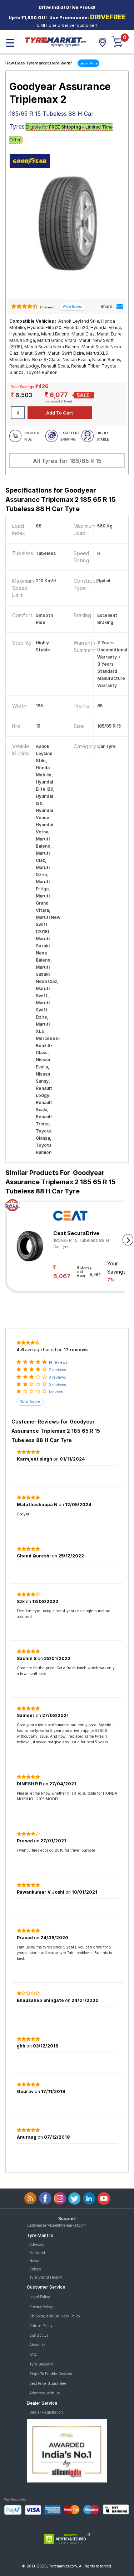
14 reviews (58, 1362)
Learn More (88, 63)
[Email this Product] (120, 306)
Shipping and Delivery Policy (55, 2316)
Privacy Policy (41, 2306)
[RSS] (31, 2198)
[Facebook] (45, 2198)
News (34, 2261)
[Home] (55, 41)
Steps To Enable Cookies (51, 2374)
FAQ (33, 2354)
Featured (37, 2253)
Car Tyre (61, 1247)
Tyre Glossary (41, 2364)
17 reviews (46, 307)
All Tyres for (67, 461)
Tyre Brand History (46, 2277)
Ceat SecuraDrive (76, 1233)
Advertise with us (44, 2393)
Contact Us (39, 2335)
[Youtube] (104, 2198)
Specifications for (61, 499)
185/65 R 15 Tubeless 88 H (81, 1240)
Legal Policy (40, 2297)
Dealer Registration (46, 2412)
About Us (37, 2345)
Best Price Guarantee (48, 2383)
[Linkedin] (89, 2198)
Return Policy (41, 2326)
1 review (56, 1392)
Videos (35, 2269)
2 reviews (57, 1370)
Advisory (37, 2244)
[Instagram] (60, 2198)
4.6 (20, 1350)
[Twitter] (75, 2198)
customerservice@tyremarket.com (56, 2225)
